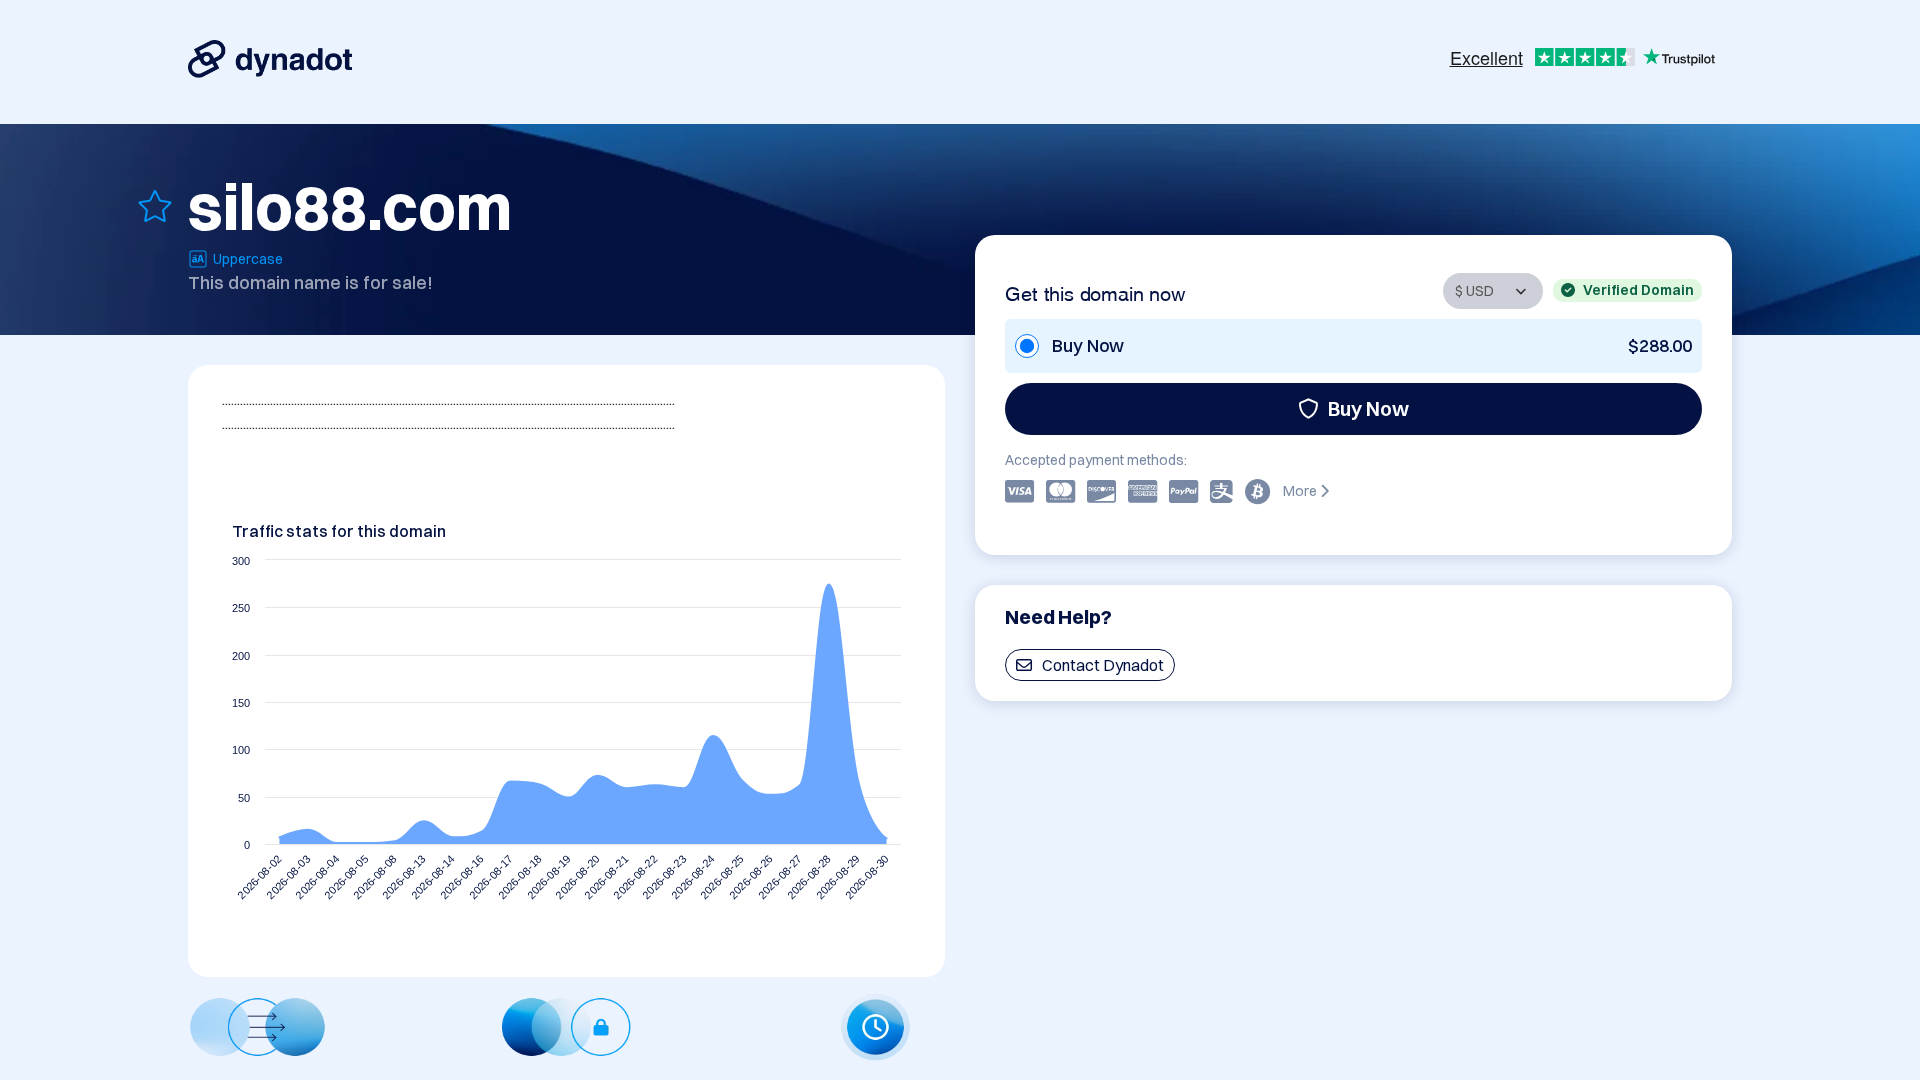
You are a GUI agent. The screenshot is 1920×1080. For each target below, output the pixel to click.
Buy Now (1368, 408)
